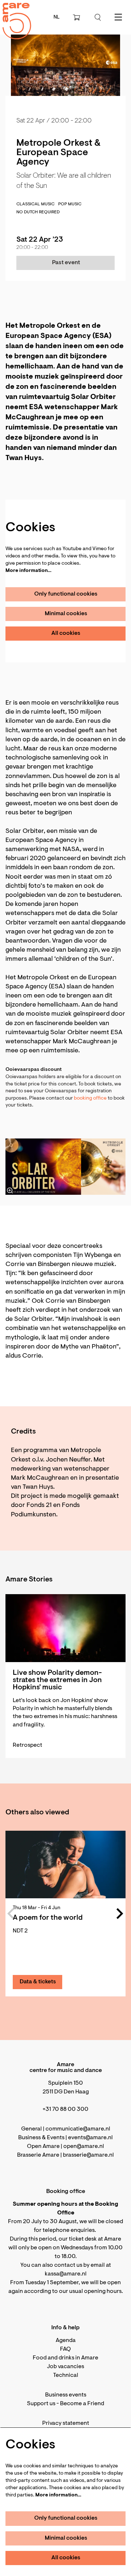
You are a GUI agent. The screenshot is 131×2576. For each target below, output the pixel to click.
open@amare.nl (84, 2146)
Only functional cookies (66, 594)
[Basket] (77, 17)
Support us (41, 2404)
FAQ (65, 2349)
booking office (90, 1098)
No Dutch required (38, 212)
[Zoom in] (10, 1190)
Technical (66, 2375)
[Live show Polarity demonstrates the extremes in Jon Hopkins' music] (65, 1628)
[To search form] (98, 17)
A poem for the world (48, 1918)
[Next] (120, 1914)
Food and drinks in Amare (65, 2358)
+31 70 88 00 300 (65, 2109)
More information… (28, 571)
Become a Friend (82, 2404)
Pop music (70, 204)
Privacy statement (66, 2423)
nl (57, 17)
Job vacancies (65, 2367)
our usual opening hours (90, 2291)
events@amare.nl (90, 2138)
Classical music (35, 204)
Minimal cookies (66, 614)
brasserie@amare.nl (88, 2155)
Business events (66, 2395)
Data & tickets (38, 1982)
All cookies (66, 633)
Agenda (66, 2341)
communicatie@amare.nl (78, 2129)
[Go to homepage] (13, 15)
